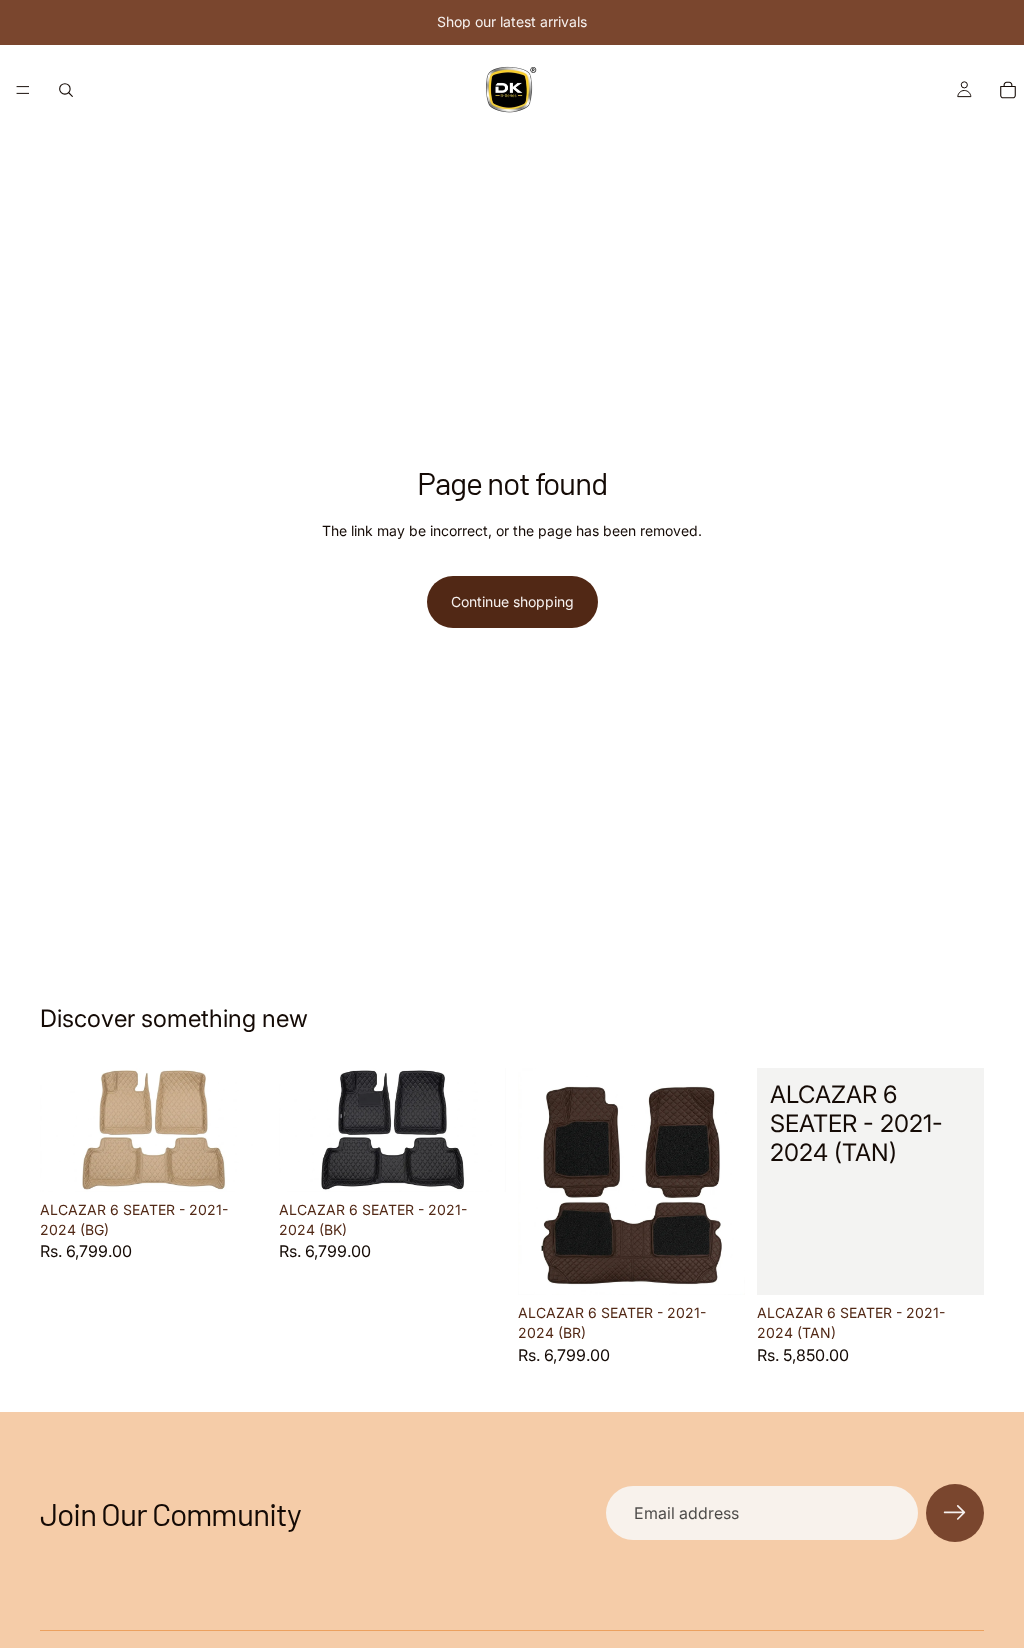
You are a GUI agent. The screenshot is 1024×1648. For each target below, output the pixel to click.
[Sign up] (955, 1513)
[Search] (66, 90)
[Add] (236, 1162)
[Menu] (23, 90)
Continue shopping (512, 601)
